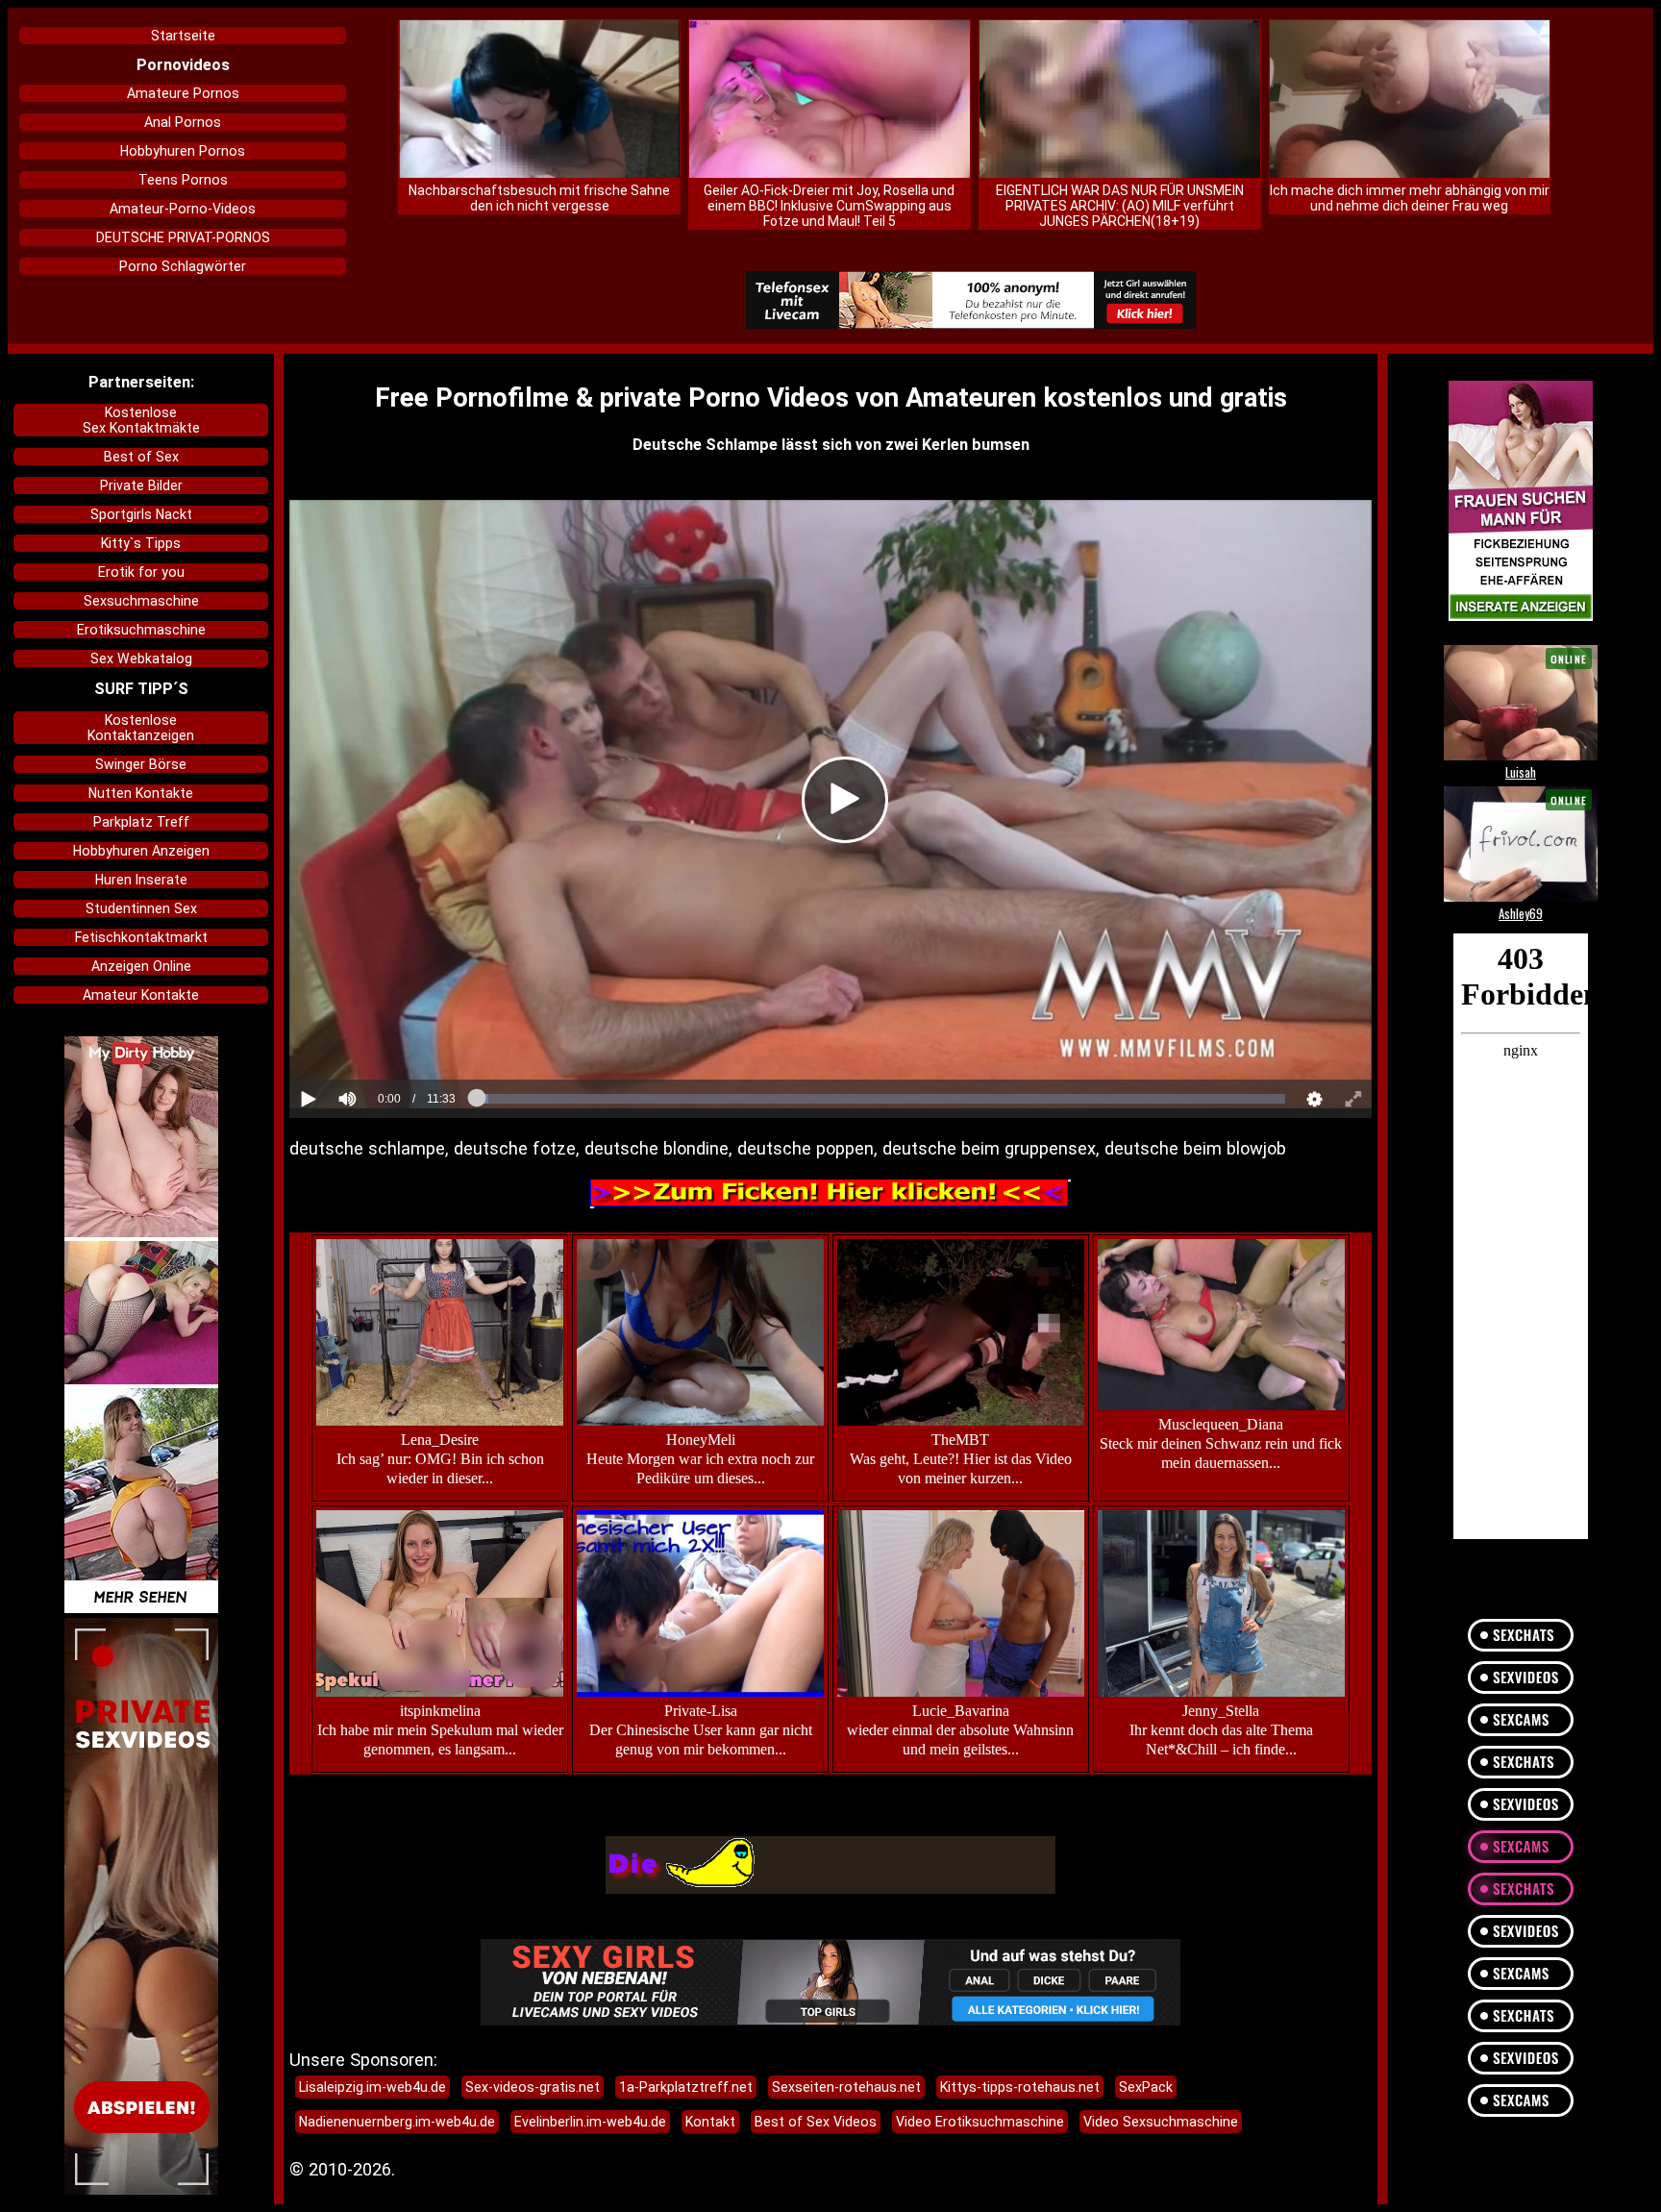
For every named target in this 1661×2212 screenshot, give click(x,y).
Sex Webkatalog (141, 659)
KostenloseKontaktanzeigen (141, 728)
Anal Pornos (183, 122)
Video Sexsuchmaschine (1161, 2122)
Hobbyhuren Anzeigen (141, 851)
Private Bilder (141, 485)
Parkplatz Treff (141, 822)
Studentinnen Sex (141, 908)
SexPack (1146, 2087)
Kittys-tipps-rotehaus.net (1020, 2087)
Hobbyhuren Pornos (183, 151)
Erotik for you (141, 572)
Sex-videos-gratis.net (533, 2087)
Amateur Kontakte (141, 995)
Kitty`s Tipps (141, 543)
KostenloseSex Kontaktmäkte (141, 420)
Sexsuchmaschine (141, 601)
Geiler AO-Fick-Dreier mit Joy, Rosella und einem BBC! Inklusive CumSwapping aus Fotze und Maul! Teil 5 (829, 206)
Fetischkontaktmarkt (141, 937)
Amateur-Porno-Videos (183, 209)
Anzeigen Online (141, 966)
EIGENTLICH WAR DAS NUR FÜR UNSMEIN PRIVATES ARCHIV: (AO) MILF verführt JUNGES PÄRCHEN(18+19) (1120, 206)
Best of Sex (141, 457)
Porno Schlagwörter (183, 266)
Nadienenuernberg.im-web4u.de (397, 2122)
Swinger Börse (141, 764)
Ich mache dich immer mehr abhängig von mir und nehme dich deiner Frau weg (1410, 198)
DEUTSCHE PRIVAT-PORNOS (183, 237)
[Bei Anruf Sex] (970, 301)
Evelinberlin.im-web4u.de (590, 2122)
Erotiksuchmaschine (141, 630)
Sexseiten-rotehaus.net (846, 2087)
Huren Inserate (141, 880)
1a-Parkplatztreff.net (686, 2087)
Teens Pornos (183, 180)
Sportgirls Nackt (141, 514)
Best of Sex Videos (816, 2122)
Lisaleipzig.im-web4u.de (372, 2087)
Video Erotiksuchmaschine (980, 2122)
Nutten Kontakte (141, 793)
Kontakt (710, 2122)
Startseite (183, 36)
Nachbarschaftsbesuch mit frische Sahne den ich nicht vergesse (539, 198)
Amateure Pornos (183, 93)
